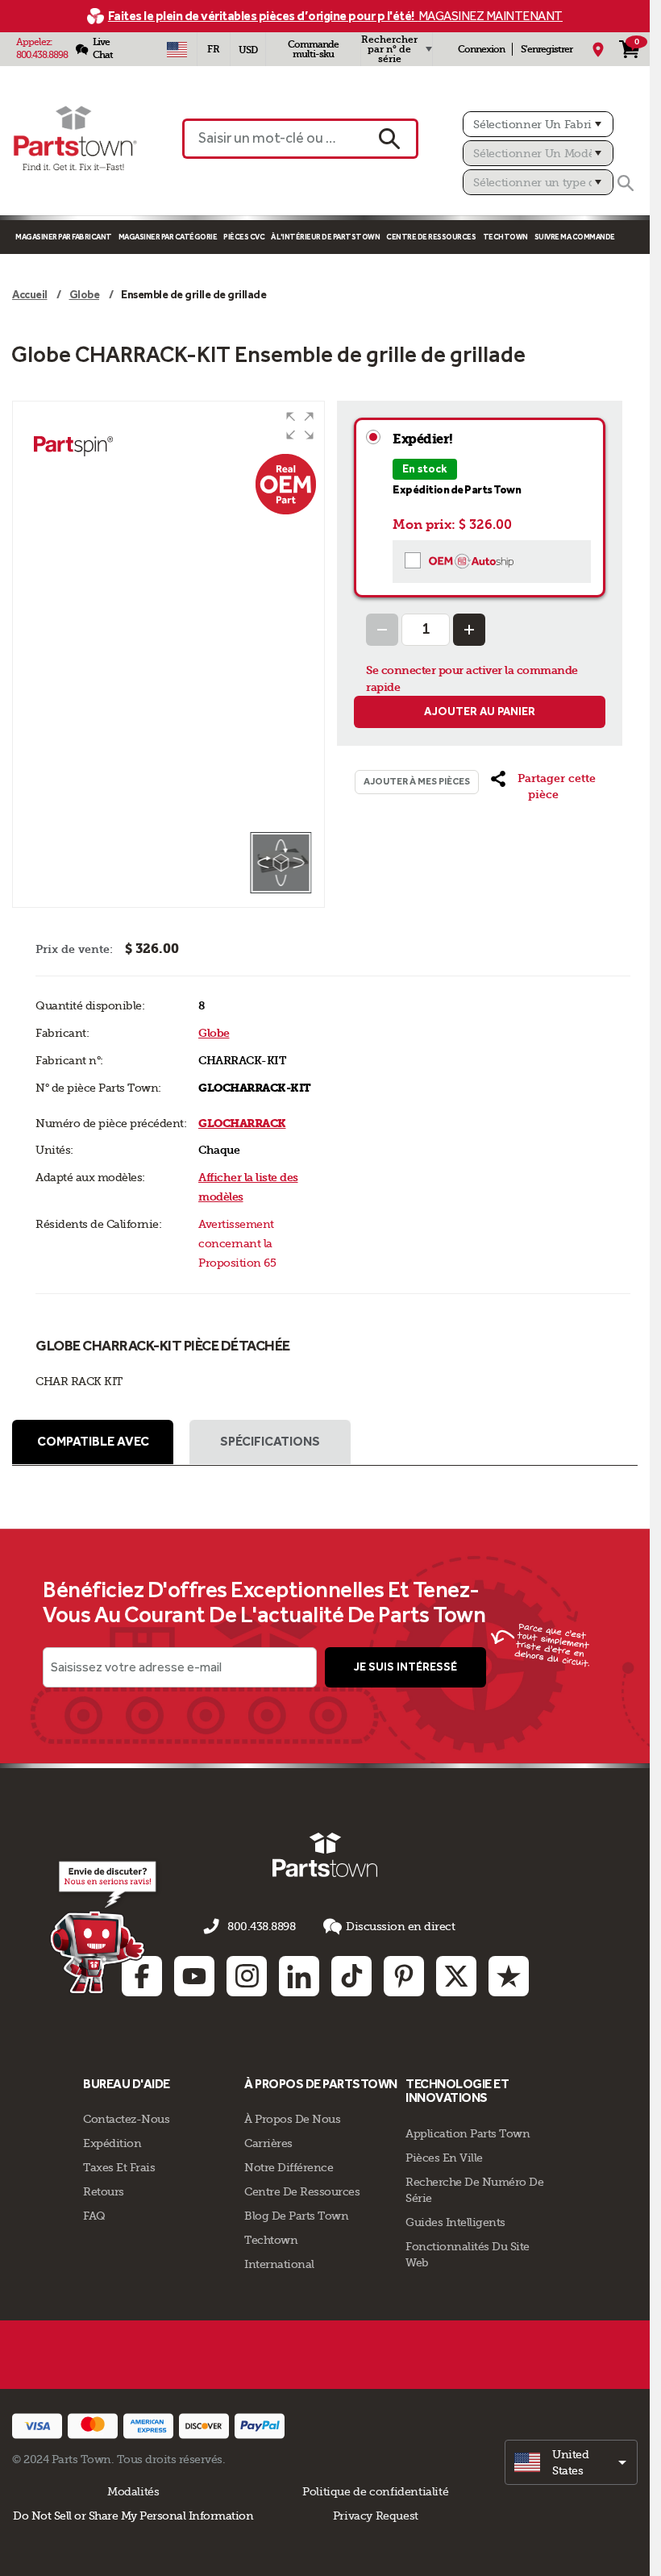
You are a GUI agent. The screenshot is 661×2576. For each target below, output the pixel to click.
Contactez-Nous (126, 2119)
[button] (300, 426)
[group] (168, 616)
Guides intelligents (455, 2222)
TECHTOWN (505, 237)
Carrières (268, 2143)
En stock (425, 469)
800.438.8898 (42, 55)
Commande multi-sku (313, 49)
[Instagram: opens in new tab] (247, 1976)
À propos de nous (292, 2119)
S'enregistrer (547, 49)
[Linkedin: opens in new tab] (299, 1976)
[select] (571, 2462)
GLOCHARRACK (242, 1124)
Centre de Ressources (431, 237)
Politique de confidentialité (375, 2491)
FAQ (94, 2216)
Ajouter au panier (480, 712)
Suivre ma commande (575, 237)
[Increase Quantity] (469, 630)
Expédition (112, 2143)
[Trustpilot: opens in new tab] (509, 1976)
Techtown (271, 2240)
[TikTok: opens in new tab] (351, 1976)
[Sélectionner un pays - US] (177, 49)
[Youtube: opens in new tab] (194, 1976)
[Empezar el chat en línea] (105, 1926)
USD (248, 50)
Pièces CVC (244, 237)
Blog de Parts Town (296, 2216)
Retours (104, 2191)
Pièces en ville (444, 2158)
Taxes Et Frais (119, 2167)
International (279, 2264)
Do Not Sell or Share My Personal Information (133, 2516)
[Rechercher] (626, 183)
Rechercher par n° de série (389, 49)
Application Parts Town (468, 2133)
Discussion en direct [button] (400, 1926)
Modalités (133, 2491)
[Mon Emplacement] (598, 49)
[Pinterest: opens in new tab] (404, 1976)
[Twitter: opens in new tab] (456, 1976)
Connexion (481, 49)
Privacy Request (376, 2516)
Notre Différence (289, 2167)
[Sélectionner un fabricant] (538, 124)
